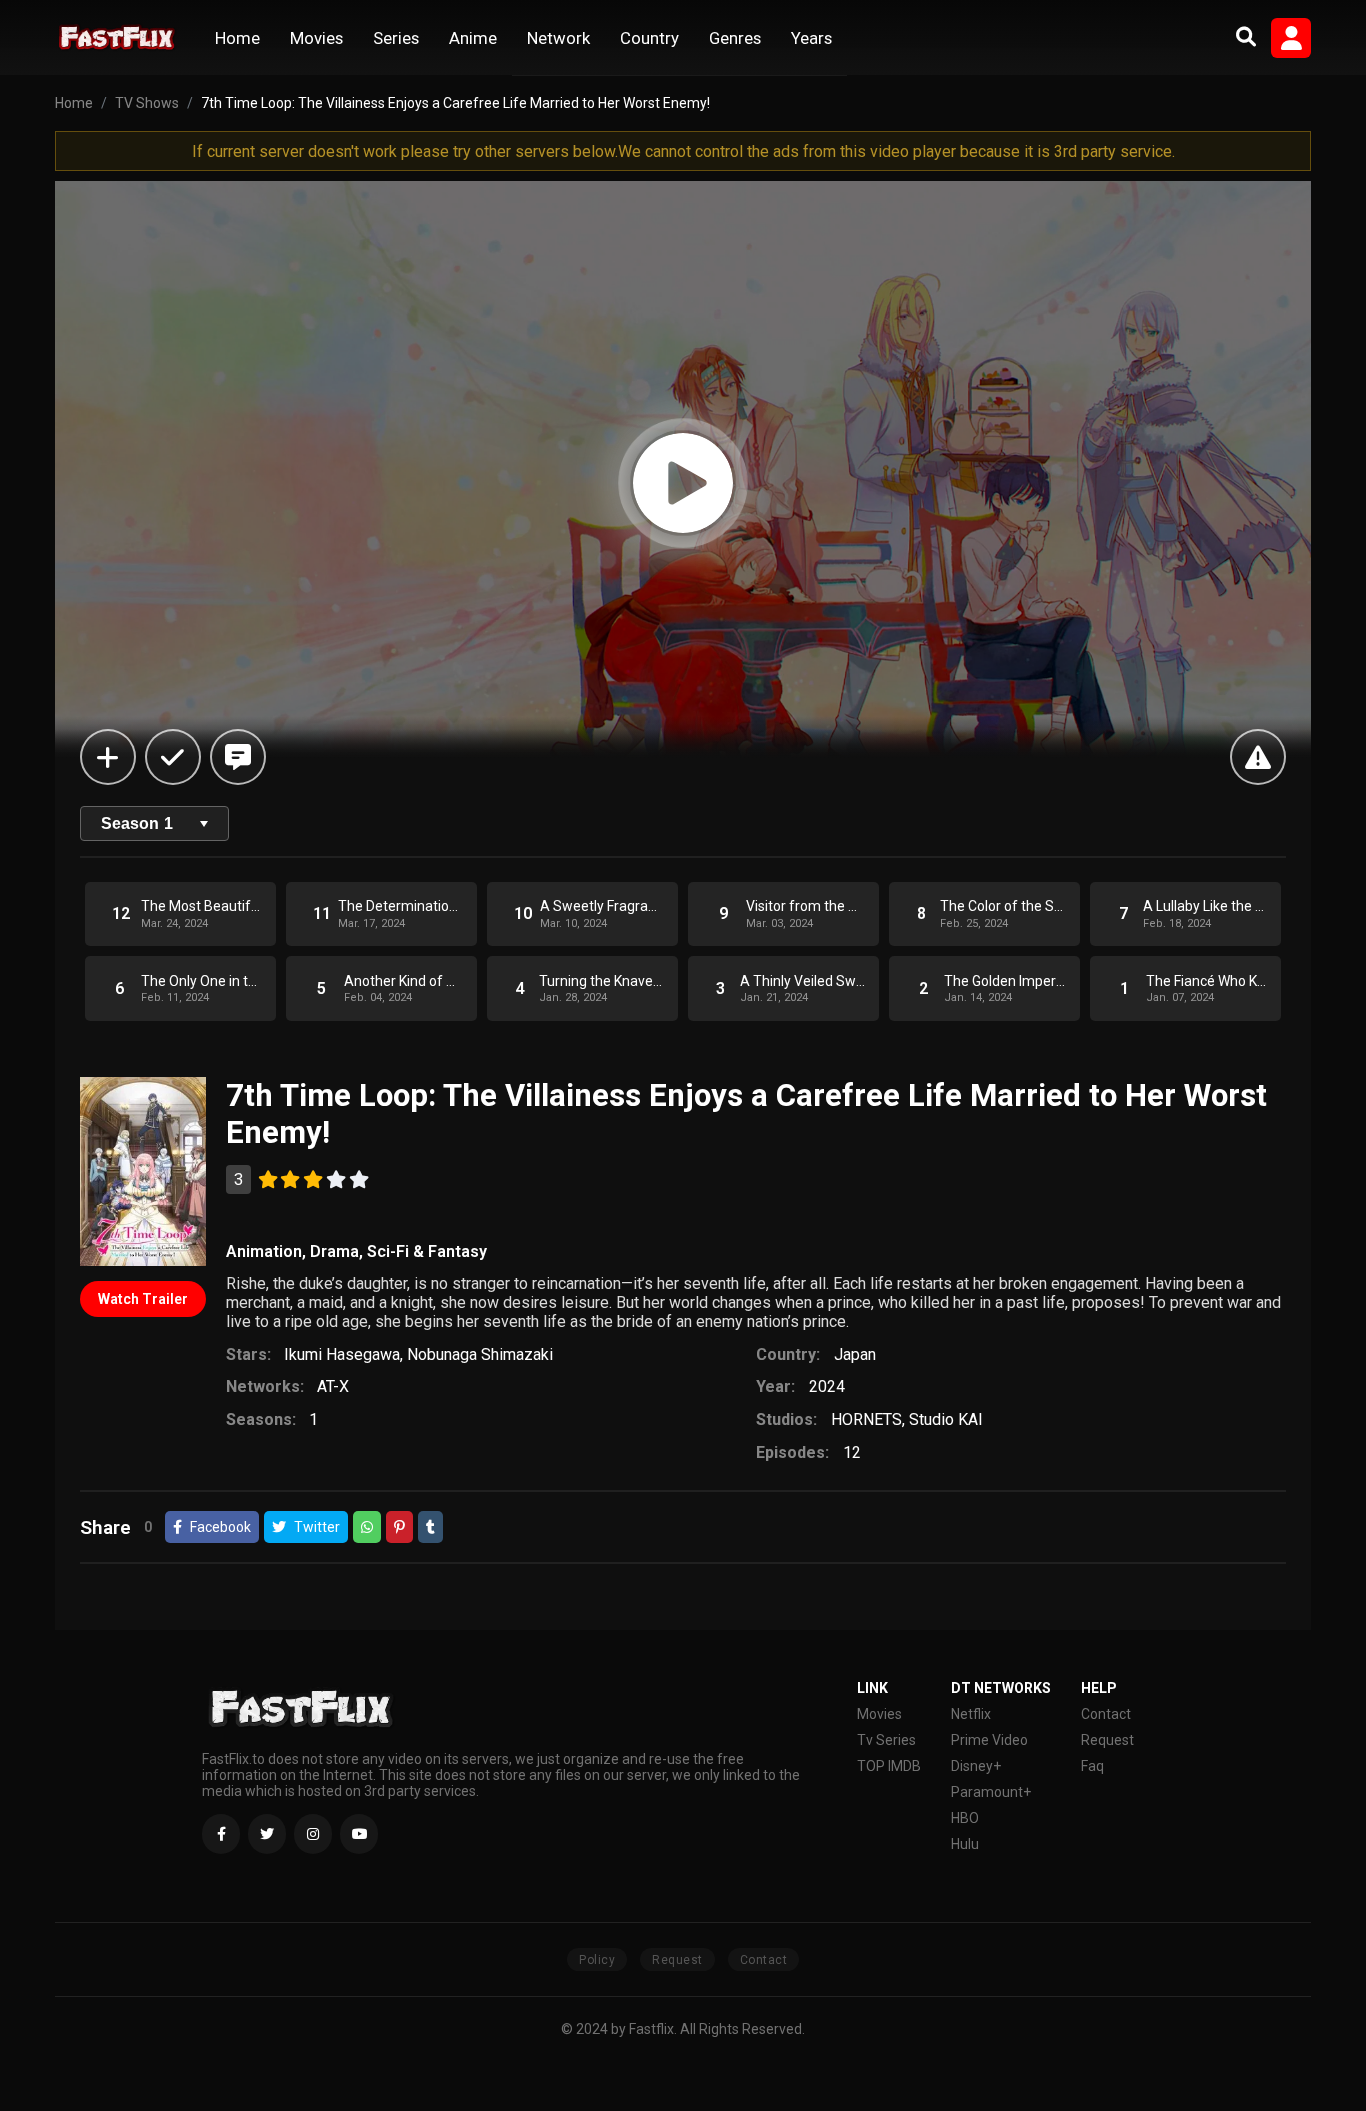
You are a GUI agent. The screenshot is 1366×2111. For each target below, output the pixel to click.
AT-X (333, 1386)
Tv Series (886, 1740)
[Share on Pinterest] (399, 1527)
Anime (473, 38)
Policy (597, 1960)
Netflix (971, 1714)
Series (396, 38)
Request (1107, 1740)
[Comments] (238, 757)
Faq (1092, 1766)
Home (237, 38)
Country (649, 38)
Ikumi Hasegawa (342, 1354)
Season (137, 823)
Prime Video (989, 1740)
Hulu (965, 1844)
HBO (965, 1818)
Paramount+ (991, 1792)
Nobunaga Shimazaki (480, 1354)
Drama (334, 1251)
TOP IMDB (889, 1766)
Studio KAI (946, 1419)
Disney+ (976, 1766)
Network (558, 38)
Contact (1106, 1714)
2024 (827, 1386)
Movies (316, 38)
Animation (264, 1251)
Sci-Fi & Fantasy (427, 1251)
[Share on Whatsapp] (367, 1527)
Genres (735, 38)
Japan (855, 1354)
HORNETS (866, 1419)
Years (811, 38)
